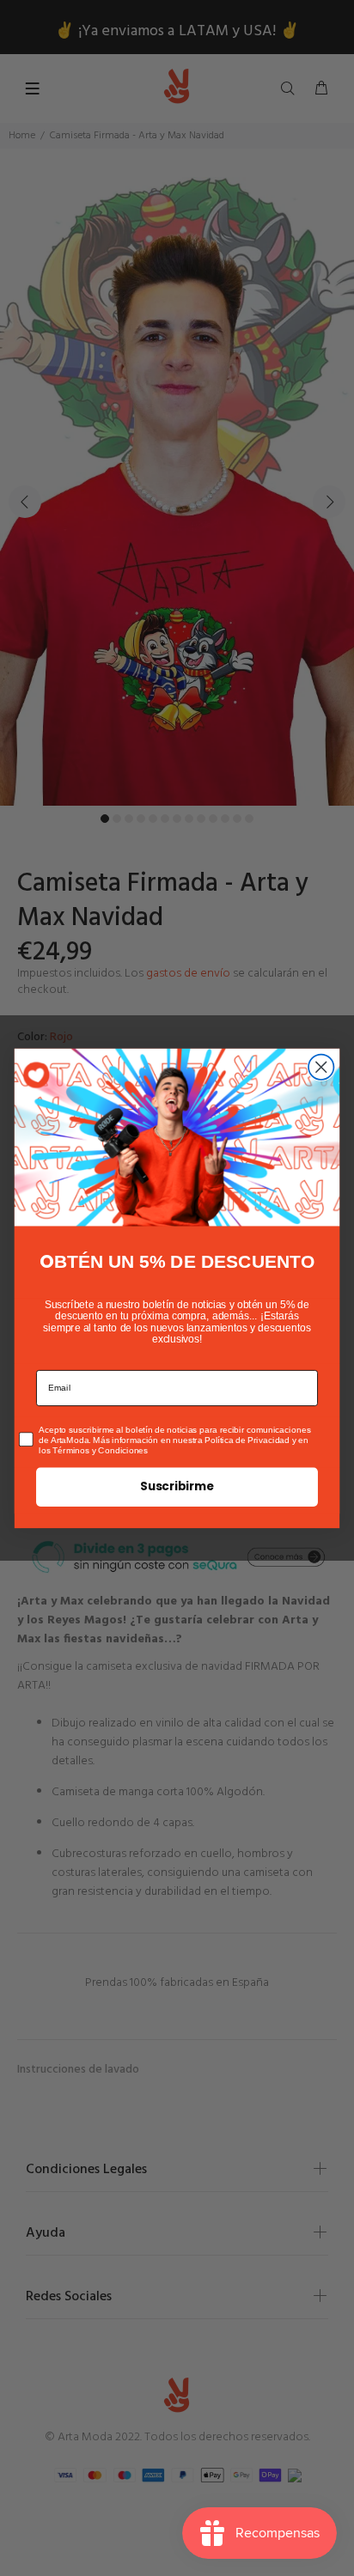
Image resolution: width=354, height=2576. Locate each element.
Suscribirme (177, 1486)
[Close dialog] (321, 1066)
